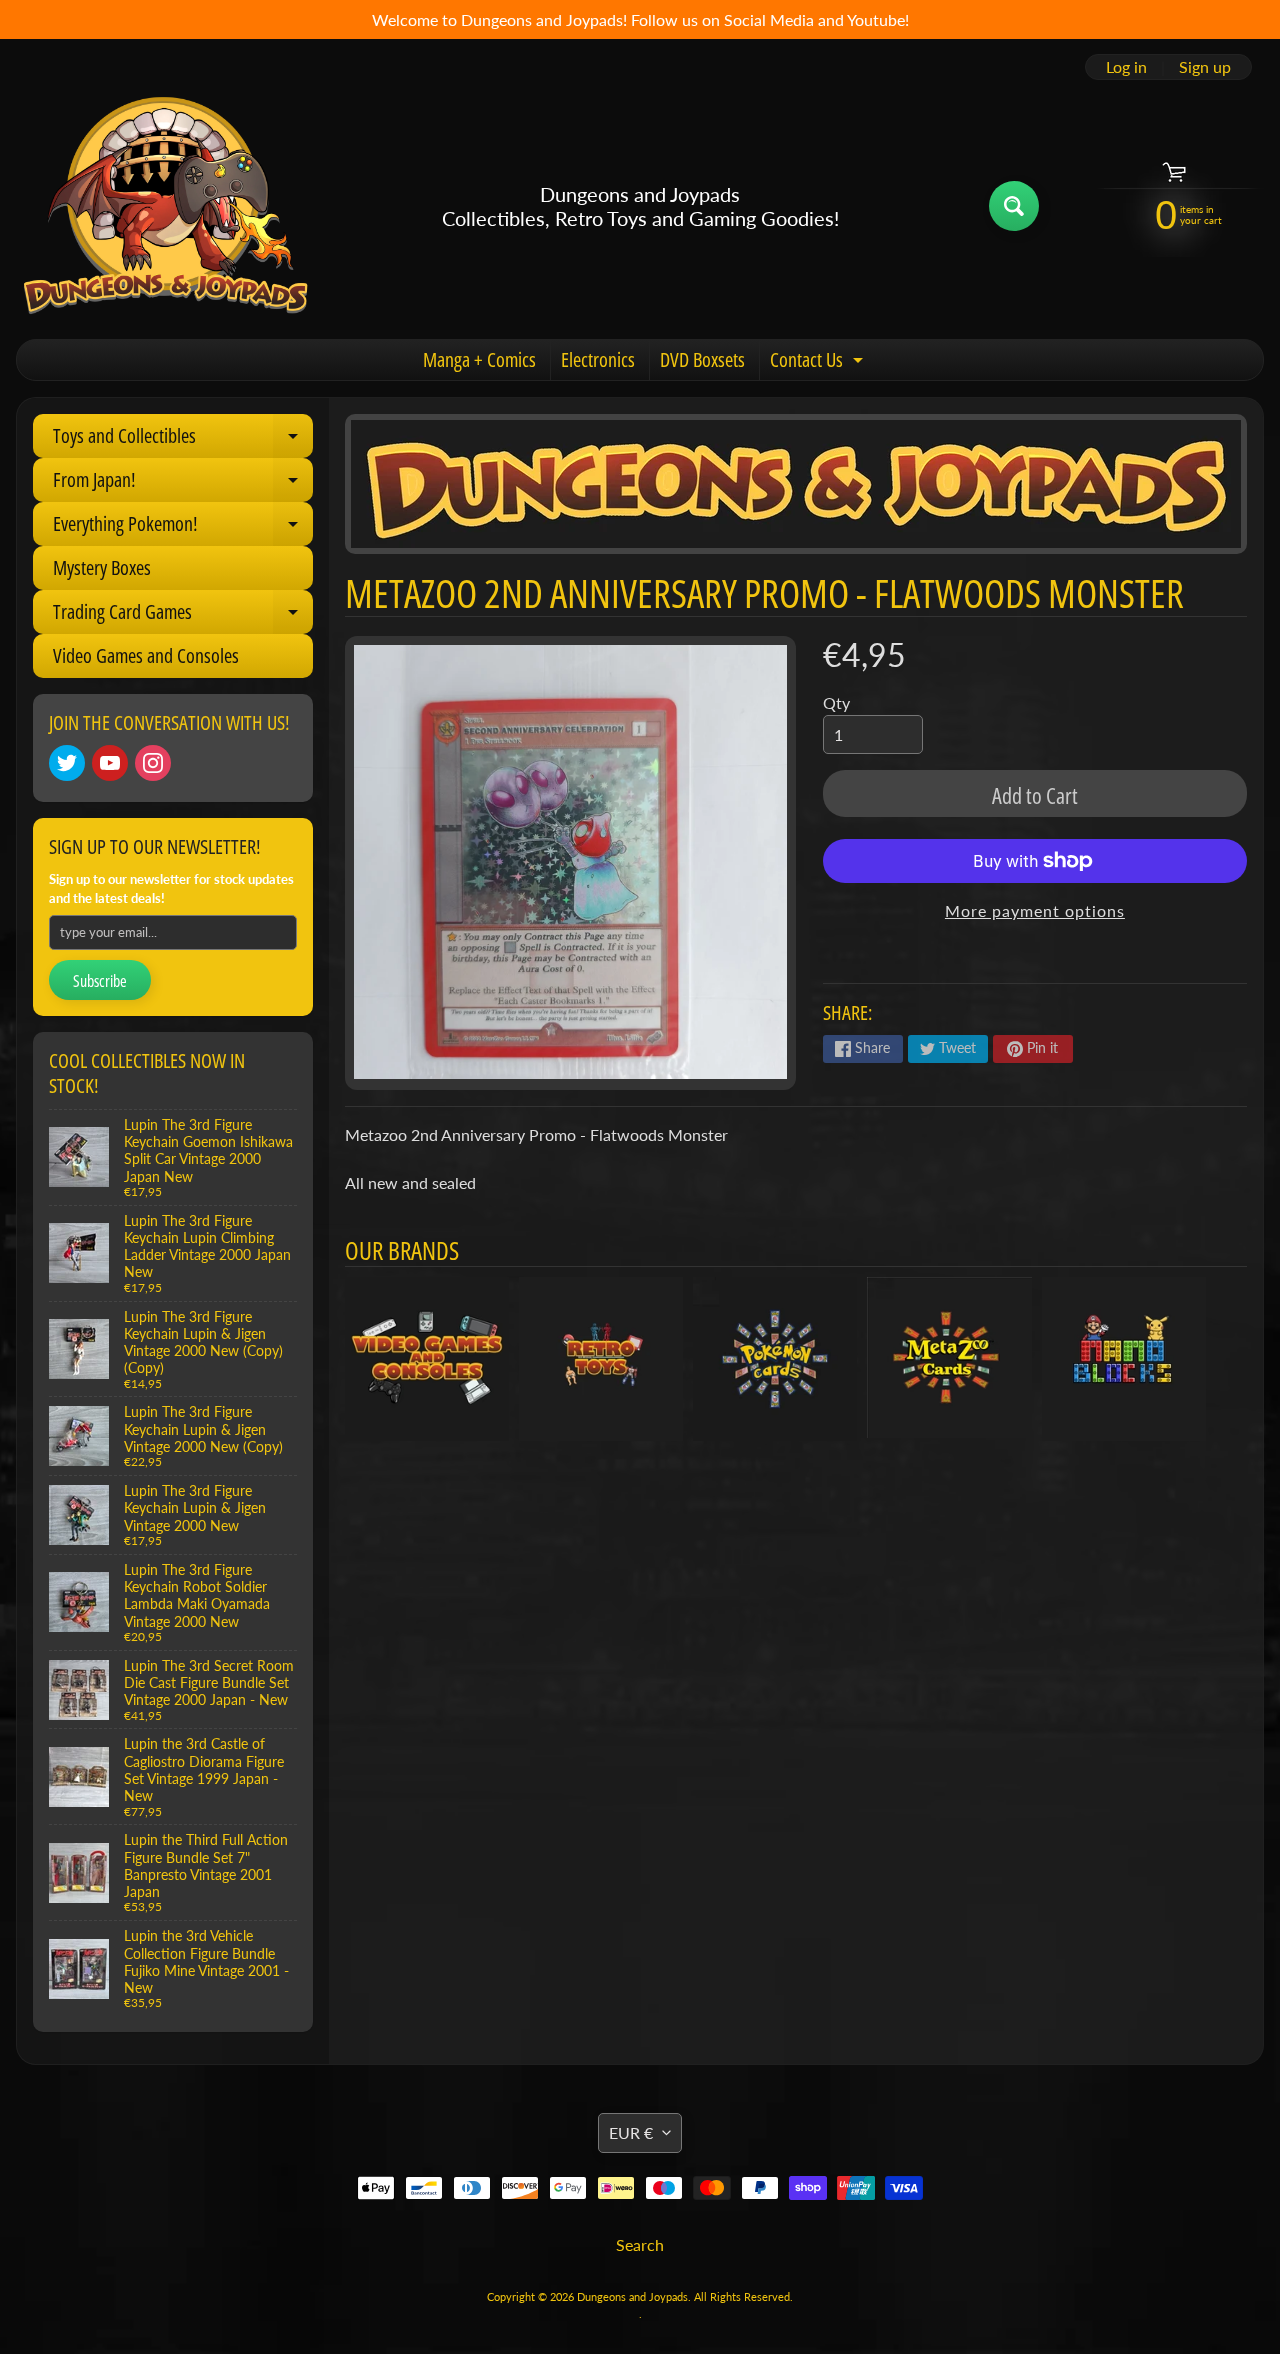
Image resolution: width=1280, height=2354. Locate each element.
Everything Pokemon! (183, 528)
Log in (1126, 67)
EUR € (631, 2132)
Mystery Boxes (102, 567)
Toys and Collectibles (183, 440)
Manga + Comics (479, 359)
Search (640, 2244)
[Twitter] (67, 763)
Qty (836, 702)
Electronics (598, 359)
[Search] (1014, 206)
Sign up (1205, 67)
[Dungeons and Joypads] (166, 206)
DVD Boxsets (702, 359)
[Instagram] (153, 763)
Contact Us (819, 363)
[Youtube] (110, 763)
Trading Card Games (183, 616)
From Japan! (183, 484)
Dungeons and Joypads (632, 2296)
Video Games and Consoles (146, 655)
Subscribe (100, 981)
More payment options (1035, 910)
